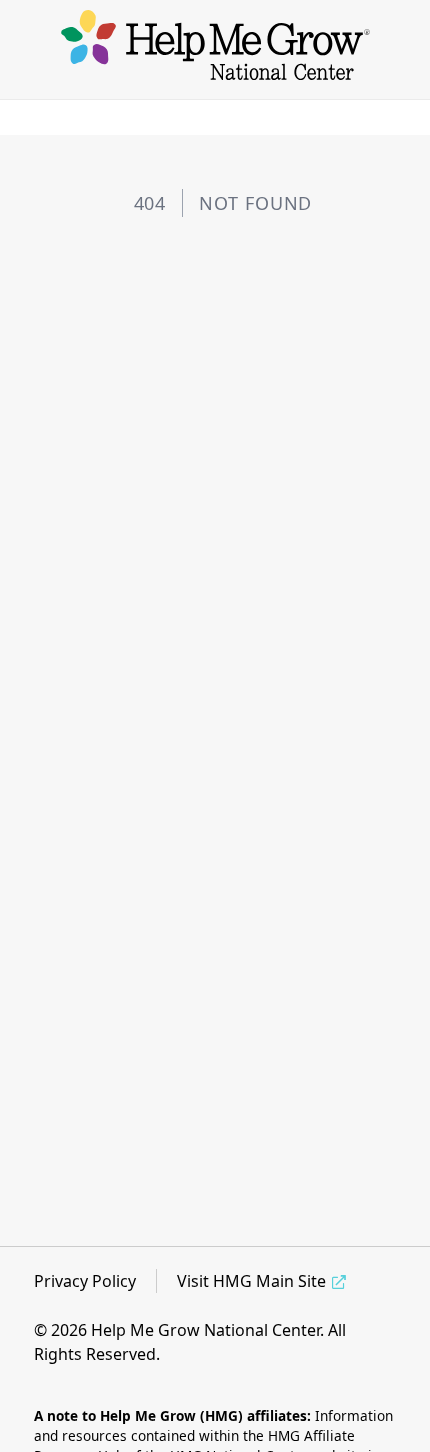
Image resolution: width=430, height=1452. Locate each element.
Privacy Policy (85, 1281)
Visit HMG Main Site (251, 1281)
